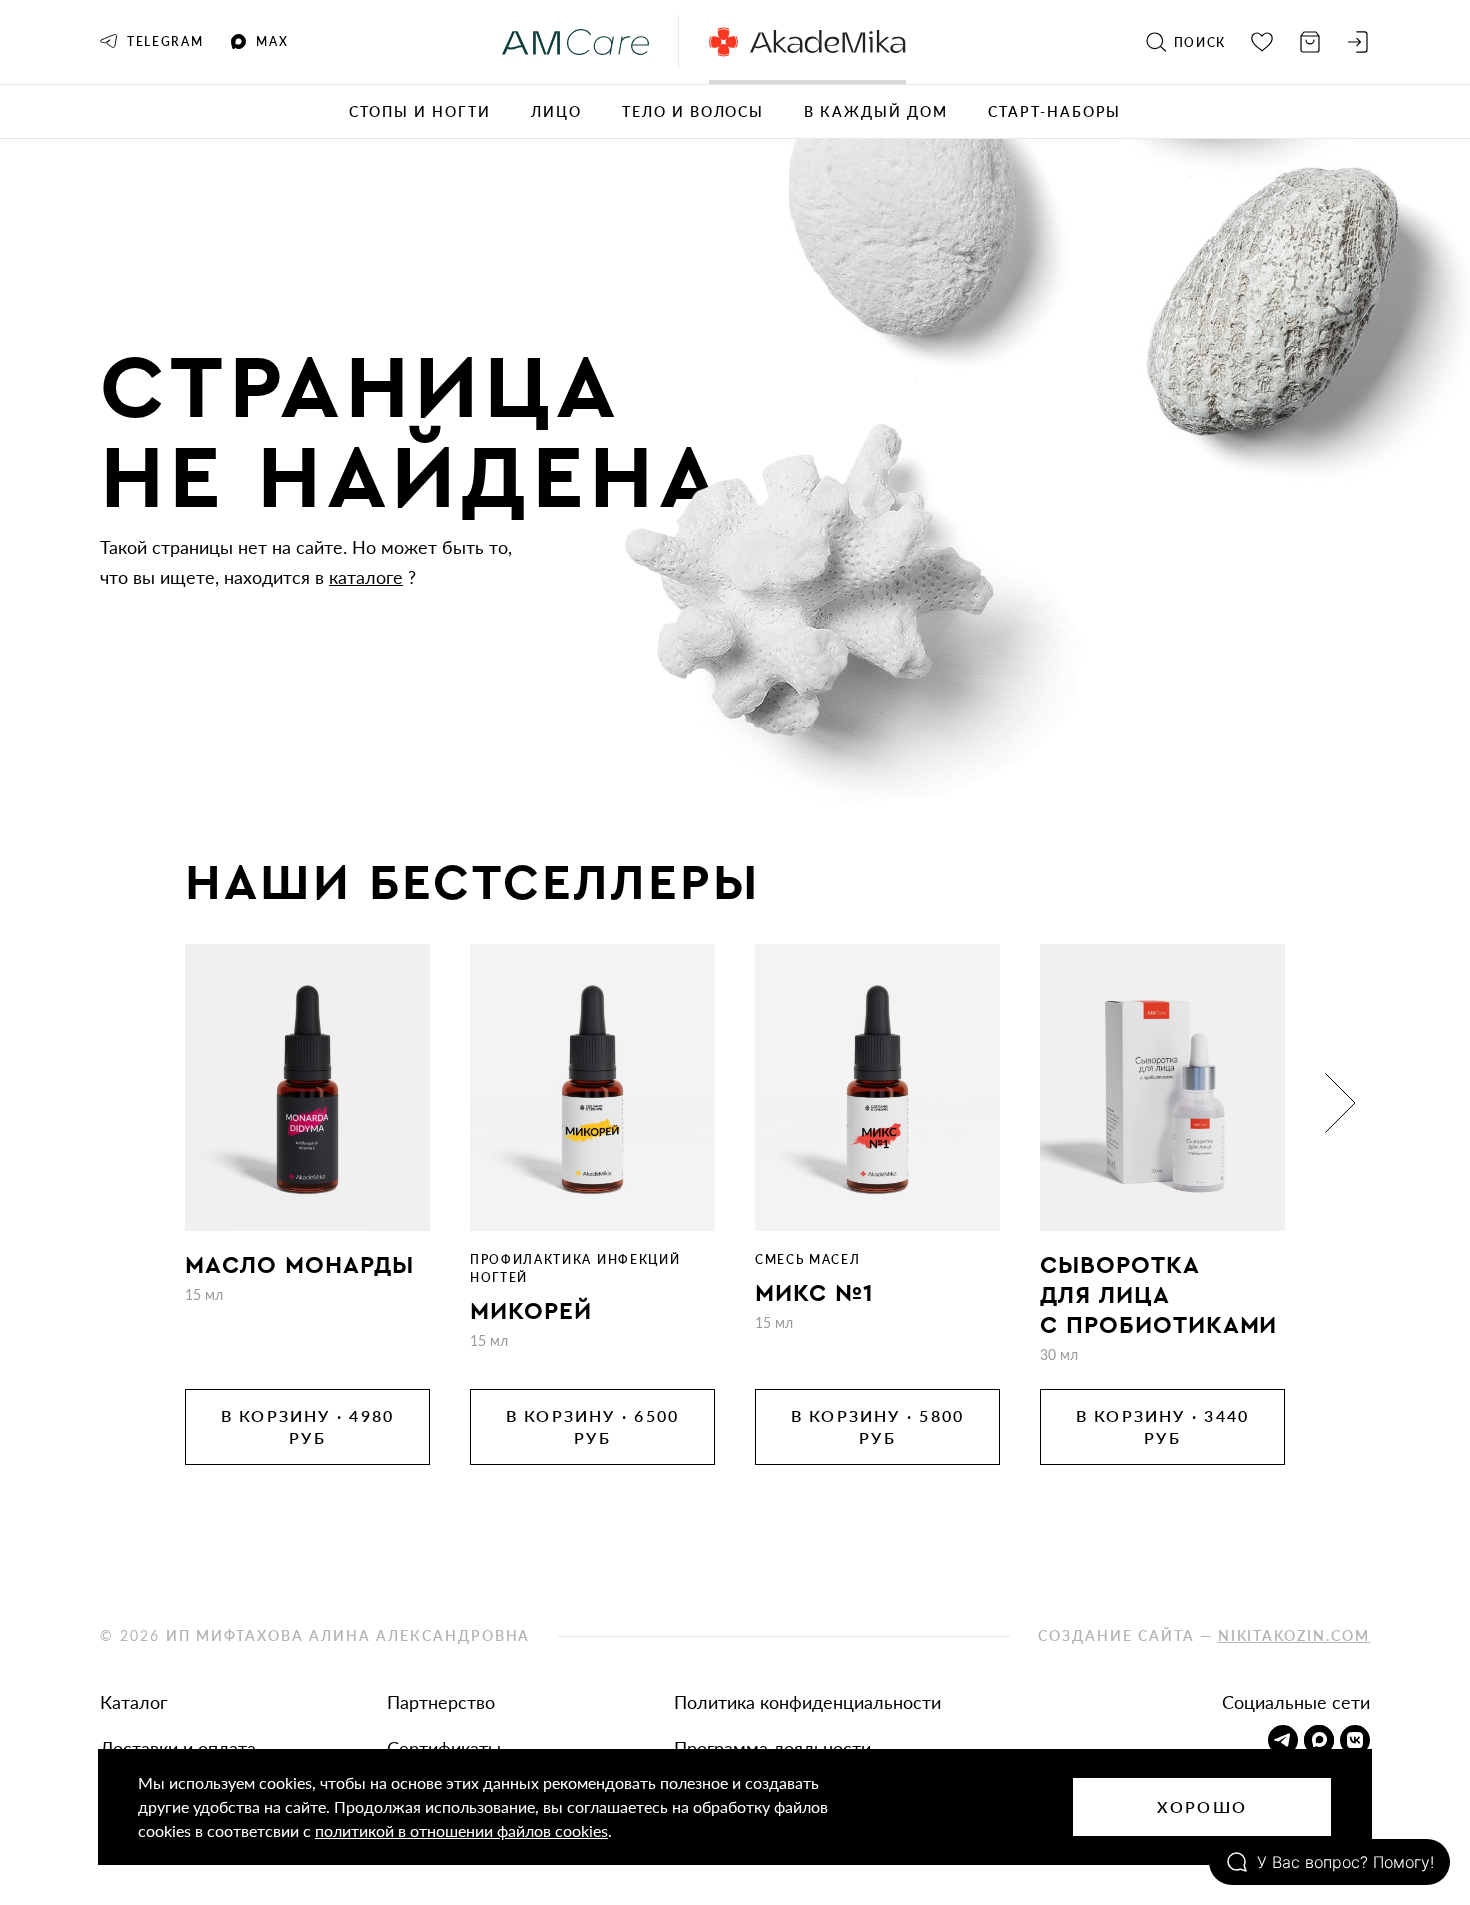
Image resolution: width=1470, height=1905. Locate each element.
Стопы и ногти (420, 111)
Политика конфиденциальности (807, 1702)
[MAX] (1319, 1740)
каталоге (366, 577)
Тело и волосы (693, 111)
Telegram (165, 41)
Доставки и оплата (178, 1748)
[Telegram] (1283, 1740)
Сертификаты (444, 1748)
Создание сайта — (1204, 1635)
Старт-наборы (1055, 111)
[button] (130, 1103)
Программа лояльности (772, 1748)
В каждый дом (876, 111)
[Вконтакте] (1355, 1740)
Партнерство (441, 1702)
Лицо (556, 111)
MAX (272, 41)
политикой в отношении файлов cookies (461, 1830)
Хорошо (1202, 1806)
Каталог (133, 1702)
